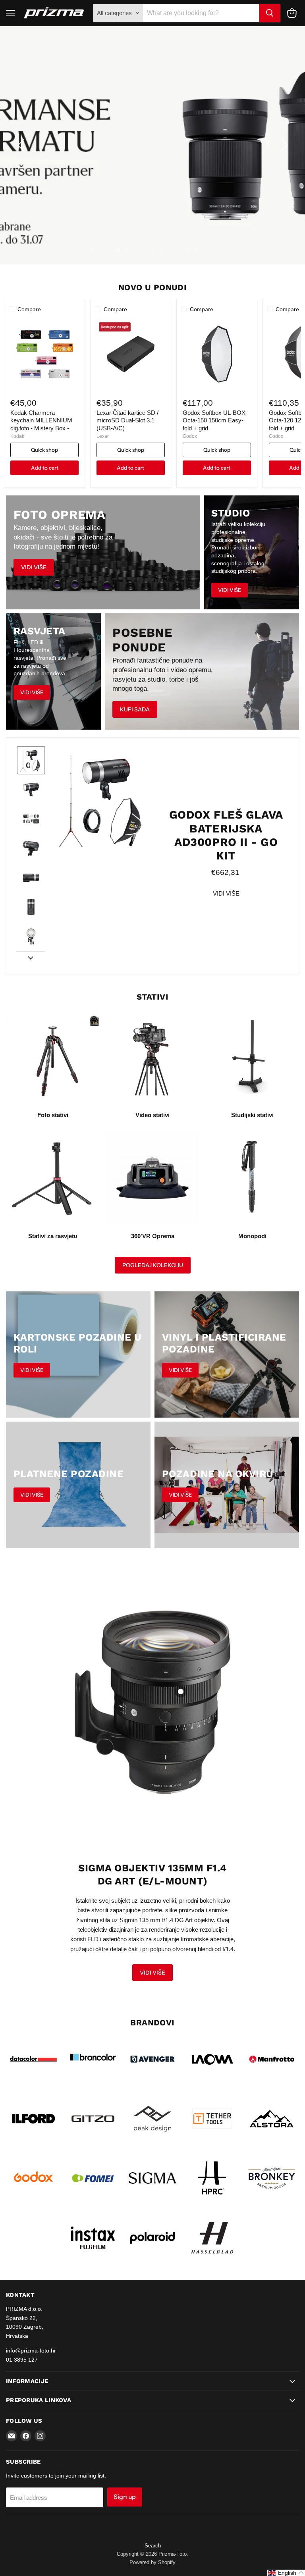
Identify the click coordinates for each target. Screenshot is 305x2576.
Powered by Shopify (152, 2562)
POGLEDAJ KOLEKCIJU (153, 1265)
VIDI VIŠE (226, 893)
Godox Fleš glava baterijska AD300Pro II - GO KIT (226, 835)
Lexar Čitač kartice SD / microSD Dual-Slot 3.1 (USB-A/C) (127, 420)
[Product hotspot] (181, 1692)
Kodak (17, 436)
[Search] (270, 13)
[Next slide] (31, 958)
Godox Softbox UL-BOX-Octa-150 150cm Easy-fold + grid (215, 420)
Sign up (125, 2497)
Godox (190, 436)
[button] (22, 145)
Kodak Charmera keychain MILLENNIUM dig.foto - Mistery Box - (41, 420)
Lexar (103, 436)
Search (153, 2546)
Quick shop (44, 450)
